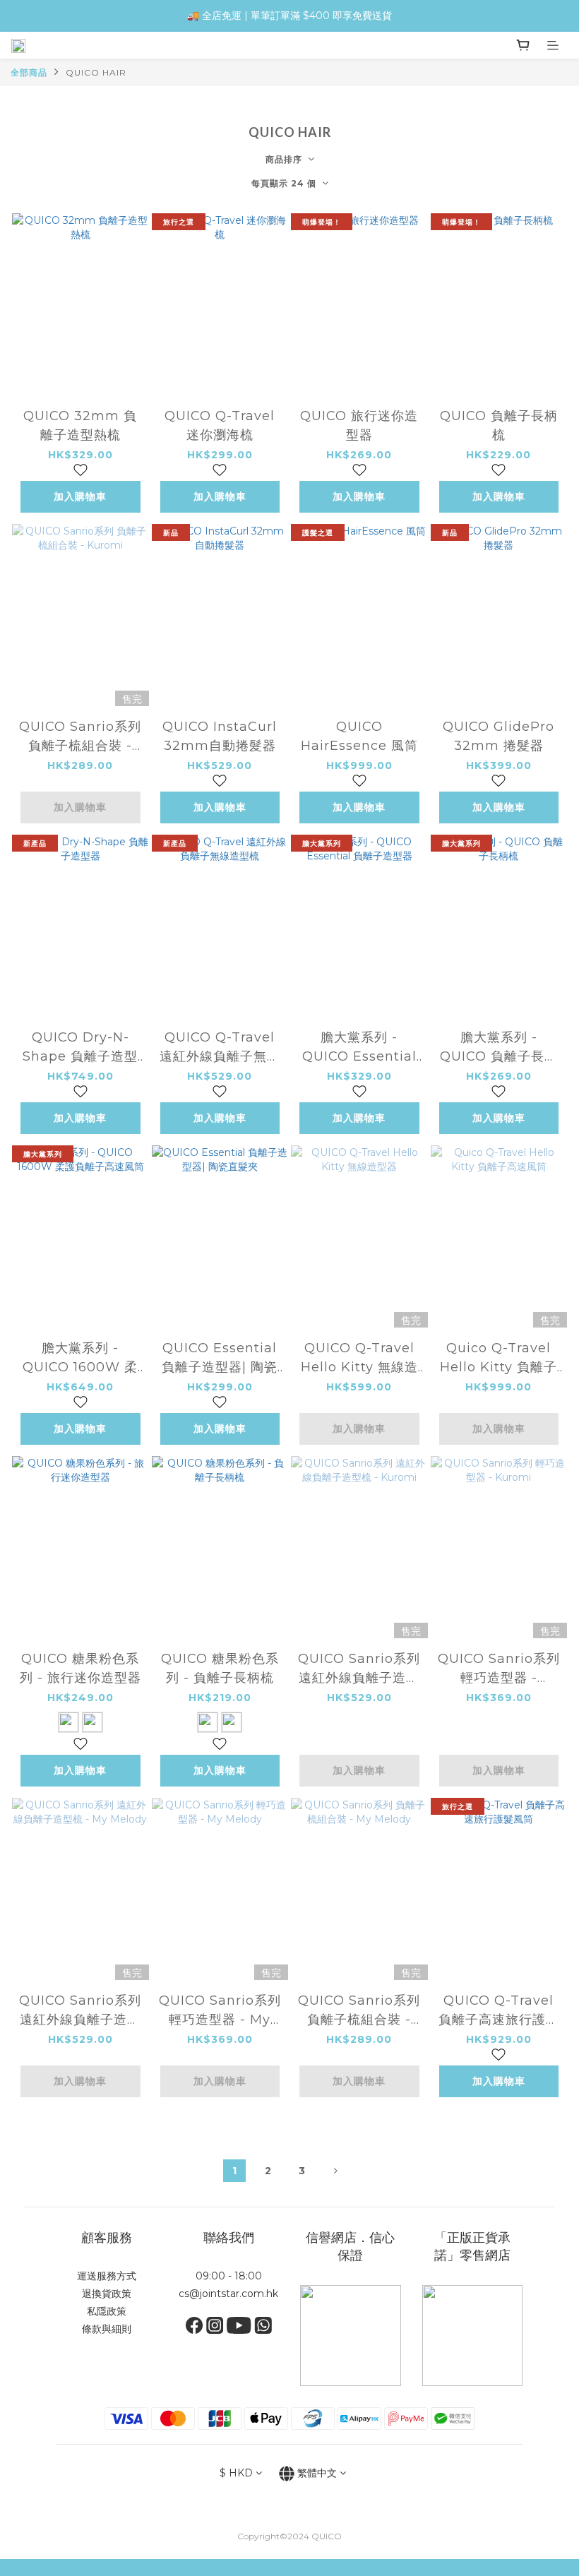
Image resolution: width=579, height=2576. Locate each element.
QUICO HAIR (96, 72)
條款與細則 (107, 2329)
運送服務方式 (107, 2276)
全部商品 (29, 72)
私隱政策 (107, 2311)
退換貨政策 (107, 2294)
